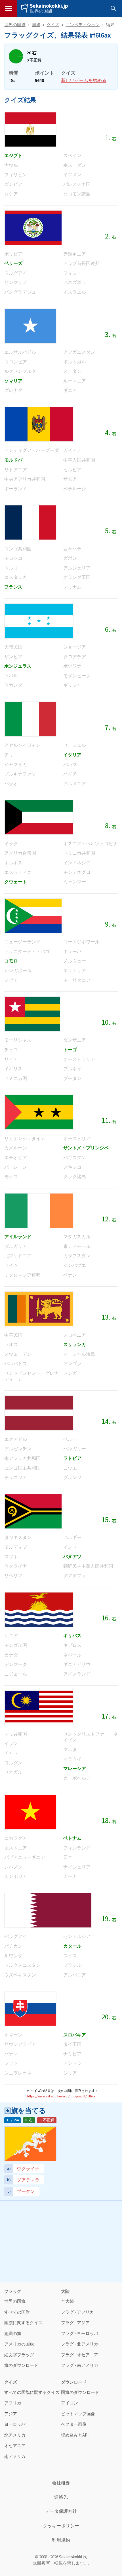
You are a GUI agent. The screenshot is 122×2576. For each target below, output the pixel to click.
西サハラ (72, 549)
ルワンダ (13, 1956)
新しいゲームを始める (84, 80)
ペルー (70, 1439)
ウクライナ (16, 1566)
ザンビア (13, 657)
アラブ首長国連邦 (81, 263)
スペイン (72, 156)
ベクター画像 (74, 2424)
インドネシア (77, 863)
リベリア (13, 1576)
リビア (11, 1059)
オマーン (13, 2035)
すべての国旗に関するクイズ (32, 2393)
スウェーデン (18, 1354)
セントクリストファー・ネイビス (91, 1737)
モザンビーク (77, 676)
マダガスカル (77, 1237)
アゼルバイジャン (22, 745)
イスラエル (75, 292)
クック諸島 (75, 1177)
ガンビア (13, 184)
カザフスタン (77, 1256)
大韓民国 (13, 647)
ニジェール (16, 1674)
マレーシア (75, 1769)
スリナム (72, 587)
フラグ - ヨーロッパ (80, 2334)
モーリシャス (18, 1040)
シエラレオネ (18, 2073)
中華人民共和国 (79, 460)
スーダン (72, 371)
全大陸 (67, 2302)
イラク (11, 844)
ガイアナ (72, 450)
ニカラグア (16, 1838)
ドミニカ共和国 (79, 853)
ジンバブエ (75, 1265)
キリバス (72, 1636)
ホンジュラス (18, 666)
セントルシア (77, 1936)
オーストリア (77, 1138)
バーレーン (16, 1167)
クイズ (53, 25)
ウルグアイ (16, 273)
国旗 (36, 25)
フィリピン (16, 175)
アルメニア (75, 784)
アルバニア (75, 1975)
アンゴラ (72, 1364)
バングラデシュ (20, 292)
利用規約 (61, 2540)
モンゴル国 (16, 1645)
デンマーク (16, 1664)
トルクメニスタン (22, 1965)
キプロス (72, 1645)
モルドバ (13, 460)
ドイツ (11, 1265)
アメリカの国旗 (19, 2344)
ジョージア (75, 647)
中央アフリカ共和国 (25, 479)
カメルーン (16, 1148)
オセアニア (15, 2446)
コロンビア (16, 362)
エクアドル (16, 1439)
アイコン (70, 2403)
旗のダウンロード (21, 2366)
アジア (11, 2414)
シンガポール (18, 971)
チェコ (11, 1050)
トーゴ (70, 1050)
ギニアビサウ (77, 1664)
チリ (9, 755)
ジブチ (11, 980)
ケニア (11, 1636)
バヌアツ (72, 1556)
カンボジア (16, 1876)
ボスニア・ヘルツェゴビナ (91, 844)
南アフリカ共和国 (22, 1458)
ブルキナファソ (20, 774)
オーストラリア (79, 1059)
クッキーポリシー (61, 2526)
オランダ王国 (77, 577)
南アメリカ (15, 2457)
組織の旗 (13, 2334)
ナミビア (72, 2054)
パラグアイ (16, 1936)
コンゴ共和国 (18, 549)
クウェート (16, 882)
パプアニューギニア (25, 1857)
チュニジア (16, 1477)
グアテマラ (75, 1576)
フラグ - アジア (75, 2323)
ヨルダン (13, 1763)
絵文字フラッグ (19, 2355)
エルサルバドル (20, 352)
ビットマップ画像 (78, 2414)
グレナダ (13, 390)
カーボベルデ (77, 1778)
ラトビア (72, 1458)
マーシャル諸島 (79, 1354)
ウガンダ (13, 685)
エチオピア (16, 1158)
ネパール (72, 1655)
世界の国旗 (41, 11)
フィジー (72, 273)
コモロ (11, 961)
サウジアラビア (20, 2044)
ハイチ (70, 774)
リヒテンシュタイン (25, 1138)
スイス (70, 1956)
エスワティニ (18, 872)
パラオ (11, 784)
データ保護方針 (61, 2511)
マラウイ (72, 1759)
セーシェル (75, 745)
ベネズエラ (75, 282)
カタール (72, 1946)
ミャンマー (75, 882)
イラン (11, 1743)
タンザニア (75, 1040)
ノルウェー (75, 961)
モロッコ (13, 558)
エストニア (16, 1848)
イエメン (72, 175)
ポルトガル (75, 362)
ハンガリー (75, 1449)
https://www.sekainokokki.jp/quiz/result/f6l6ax (61, 2096)
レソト (11, 2063)
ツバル (11, 676)
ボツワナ (72, 666)
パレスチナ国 (77, 184)
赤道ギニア (75, 254)
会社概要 (61, 2483)
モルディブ (16, 1547)
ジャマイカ (16, 765)
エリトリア (75, 971)
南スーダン (75, 165)
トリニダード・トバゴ (27, 951)
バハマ (70, 765)
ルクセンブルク (20, 371)
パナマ (11, 2054)
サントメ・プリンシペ (86, 1148)
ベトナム (72, 1838)
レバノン (13, 1867)
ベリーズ (13, 263)
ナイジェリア (77, 1867)
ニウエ (70, 1468)
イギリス (13, 1069)
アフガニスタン (79, 352)
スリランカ (75, 1344)
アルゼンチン (18, 1449)
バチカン (13, 1946)
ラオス (11, 1344)
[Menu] (9, 9)
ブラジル (72, 1965)
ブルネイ (72, 1069)
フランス (13, 587)
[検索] (113, 9)
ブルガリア (16, 1246)
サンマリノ (16, 282)
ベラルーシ (75, 489)
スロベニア (75, 1335)
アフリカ (13, 2403)
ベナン (70, 1275)
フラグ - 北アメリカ (80, 2344)
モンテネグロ (77, 872)
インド (70, 1547)
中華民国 (13, 1335)
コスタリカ (16, 577)
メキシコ (72, 1167)
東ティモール (77, 1246)
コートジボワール (81, 942)
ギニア (70, 390)
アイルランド (18, 1237)
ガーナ (70, 1876)
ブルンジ (72, 1477)
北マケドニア (18, 1256)
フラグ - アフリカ (77, 2312)
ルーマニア (75, 381)
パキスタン (75, 1158)
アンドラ (72, 2063)
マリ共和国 (16, 1734)
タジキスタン (18, 1537)
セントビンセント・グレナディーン (31, 1376)
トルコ (11, 568)
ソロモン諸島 (77, 194)
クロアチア (75, 657)
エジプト (13, 156)
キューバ (72, 951)
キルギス (13, 863)
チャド (11, 1753)
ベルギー (72, 1537)
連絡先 (61, 2497)
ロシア (11, 194)
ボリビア (13, 254)
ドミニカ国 (16, 1078)
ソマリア (13, 381)
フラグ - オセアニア (80, 2355)
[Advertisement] (61, 2240)
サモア (70, 479)
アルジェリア (77, 568)
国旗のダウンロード (80, 2393)
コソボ (11, 1556)
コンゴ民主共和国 (22, 1468)
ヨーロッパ (15, 2424)
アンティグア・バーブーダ (31, 450)
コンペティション (83, 25)
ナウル (11, 165)
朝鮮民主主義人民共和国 (88, 1566)
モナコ (11, 1177)
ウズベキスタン (20, 1975)
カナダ (11, 1655)
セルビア (72, 470)
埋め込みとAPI (75, 2435)
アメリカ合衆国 (20, 853)
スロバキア (75, 2035)
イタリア (72, 755)
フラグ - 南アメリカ (80, 2366)
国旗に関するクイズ (23, 2323)
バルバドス (16, 1364)
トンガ (70, 1373)
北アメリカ (15, 2435)
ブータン (72, 1078)
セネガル (13, 1772)
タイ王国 (72, 2044)
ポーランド (16, 489)
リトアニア (16, 470)
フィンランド (77, 1848)
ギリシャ (72, 685)
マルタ (70, 1749)
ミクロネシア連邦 (22, 1275)
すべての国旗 (17, 2312)
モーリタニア (77, 980)
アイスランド (77, 1674)
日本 (68, 1857)
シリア (70, 2073)
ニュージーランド (22, 942)
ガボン (70, 558)
